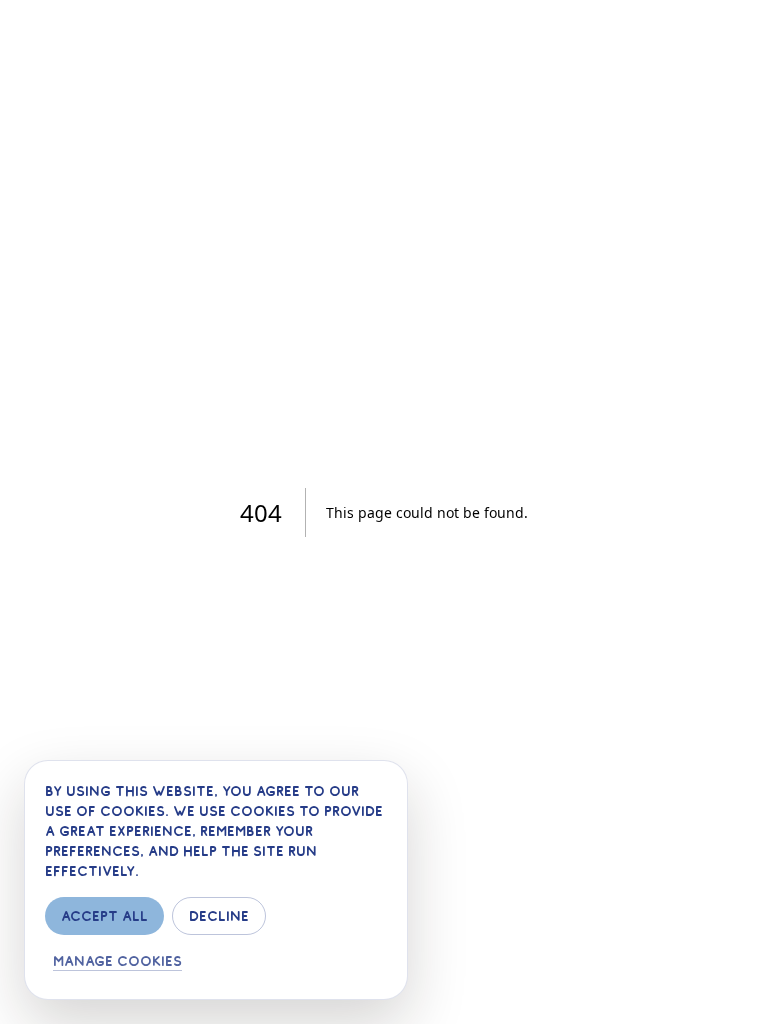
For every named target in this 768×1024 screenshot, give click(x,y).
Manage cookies (117, 961)
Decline (219, 916)
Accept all (104, 916)
